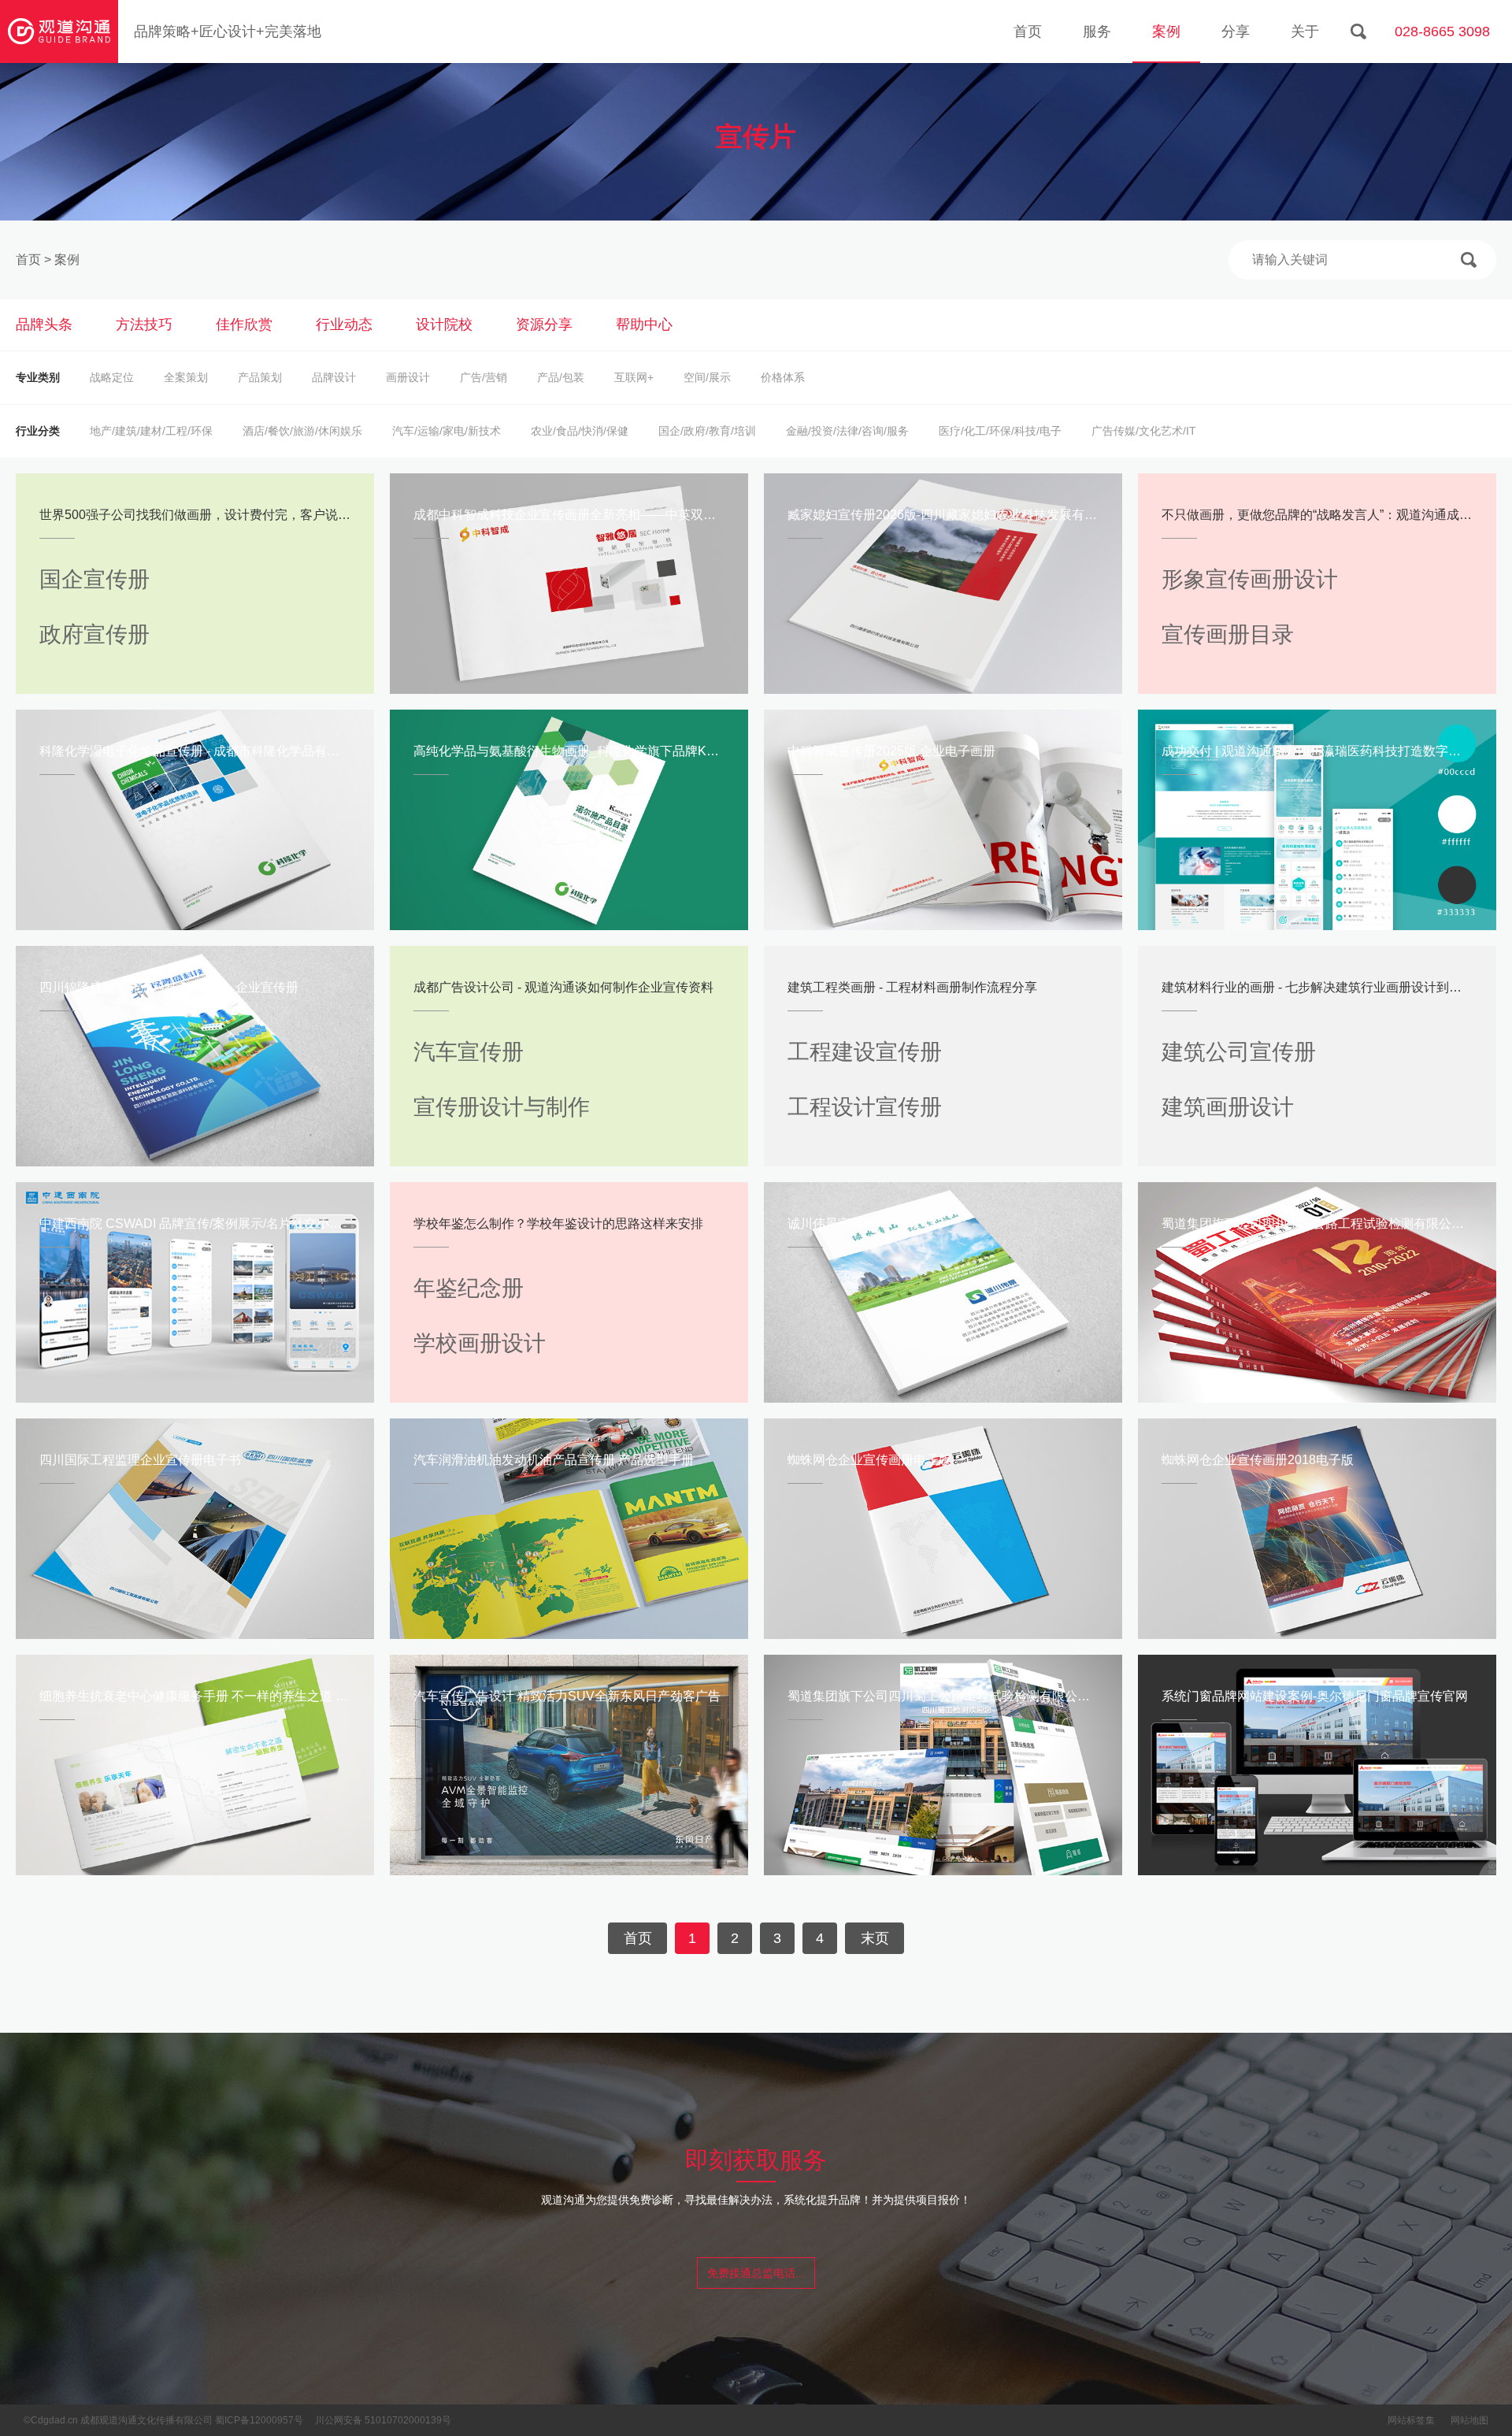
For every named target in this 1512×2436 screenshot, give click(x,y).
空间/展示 (707, 377)
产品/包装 (561, 377)
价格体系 (783, 377)
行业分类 (38, 431)
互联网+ (634, 377)
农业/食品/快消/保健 (580, 431)
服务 (1097, 32)
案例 (1166, 32)
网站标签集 (1411, 2420)
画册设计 (408, 377)
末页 (875, 1938)
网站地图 (1469, 2420)
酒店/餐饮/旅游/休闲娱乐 (302, 431)
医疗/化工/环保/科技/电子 (1000, 431)
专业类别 (38, 377)
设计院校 (444, 324)
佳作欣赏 (244, 324)
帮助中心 (644, 324)
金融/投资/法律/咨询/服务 (847, 431)
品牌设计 (334, 377)
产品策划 (260, 377)
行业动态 (344, 324)
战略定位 (112, 377)
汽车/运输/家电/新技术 (447, 431)
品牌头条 (44, 324)
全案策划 (186, 377)
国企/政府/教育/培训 (707, 431)
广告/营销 (484, 377)
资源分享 (544, 324)
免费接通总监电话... (756, 2273)
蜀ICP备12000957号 (259, 2420)
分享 (1236, 32)
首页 (1028, 32)
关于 (1305, 32)
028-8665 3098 (1442, 32)
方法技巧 (144, 324)
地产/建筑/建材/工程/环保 (151, 431)
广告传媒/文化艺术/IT (1144, 431)
